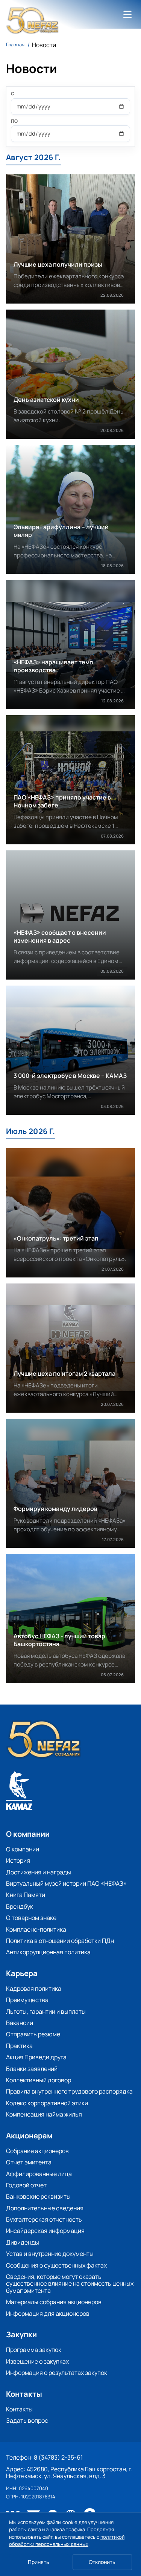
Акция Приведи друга (36, 2057)
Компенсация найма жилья (44, 2114)
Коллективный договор (39, 2080)
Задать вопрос (27, 2420)
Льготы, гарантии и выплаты (46, 2011)
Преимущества (27, 2000)
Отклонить (102, 2562)
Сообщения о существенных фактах (56, 2265)
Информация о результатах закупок (57, 2373)
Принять (39, 2562)
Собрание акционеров (37, 2151)
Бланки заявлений (32, 2069)
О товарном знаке (31, 1918)
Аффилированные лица (39, 2174)
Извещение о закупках (37, 2361)
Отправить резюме (33, 2034)
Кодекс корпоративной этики (47, 2103)
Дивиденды (23, 2242)
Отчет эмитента (29, 2162)
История (18, 1860)
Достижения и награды (39, 1872)
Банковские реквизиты (38, 2196)
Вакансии (20, 2023)
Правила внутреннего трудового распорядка (69, 2091)
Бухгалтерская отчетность (44, 2219)
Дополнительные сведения (45, 2208)
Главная (15, 45)
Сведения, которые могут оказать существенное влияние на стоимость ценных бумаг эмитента (70, 2284)
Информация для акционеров (48, 2314)
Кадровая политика (34, 1988)
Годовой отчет (26, 2185)
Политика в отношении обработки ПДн (60, 1941)
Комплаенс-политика (36, 1929)
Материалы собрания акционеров (54, 2302)
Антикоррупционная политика (48, 1952)
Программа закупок (34, 2350)
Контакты (19, 2409)
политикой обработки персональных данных (67, 2541)
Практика (19, 2046)
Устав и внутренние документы (50, 2254)
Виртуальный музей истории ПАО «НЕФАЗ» (66, 1883)
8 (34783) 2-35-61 (58, 2457)
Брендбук (20, 1906)
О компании (23, 1849)
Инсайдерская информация (45, 2231)
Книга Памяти (26, 1895)
